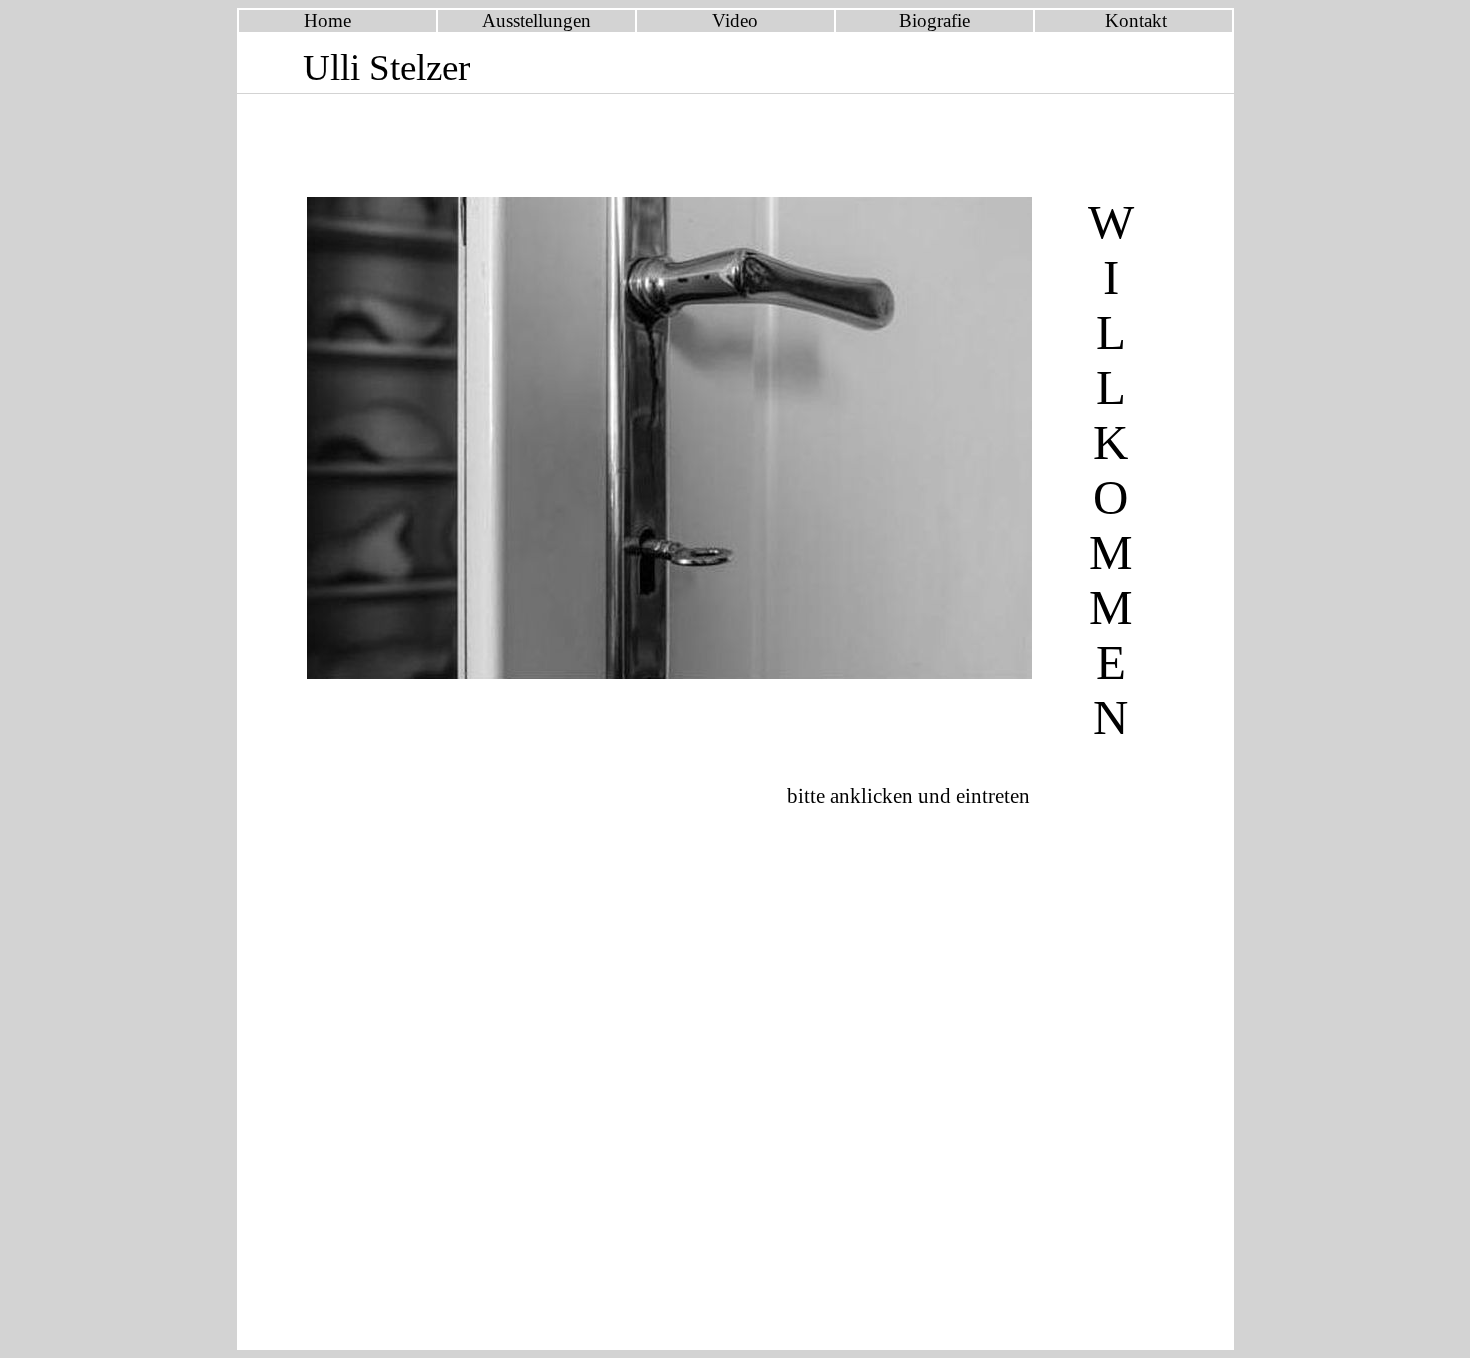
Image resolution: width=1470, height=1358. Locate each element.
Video (735, 20)
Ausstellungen (536, 20)
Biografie (934, 20)
